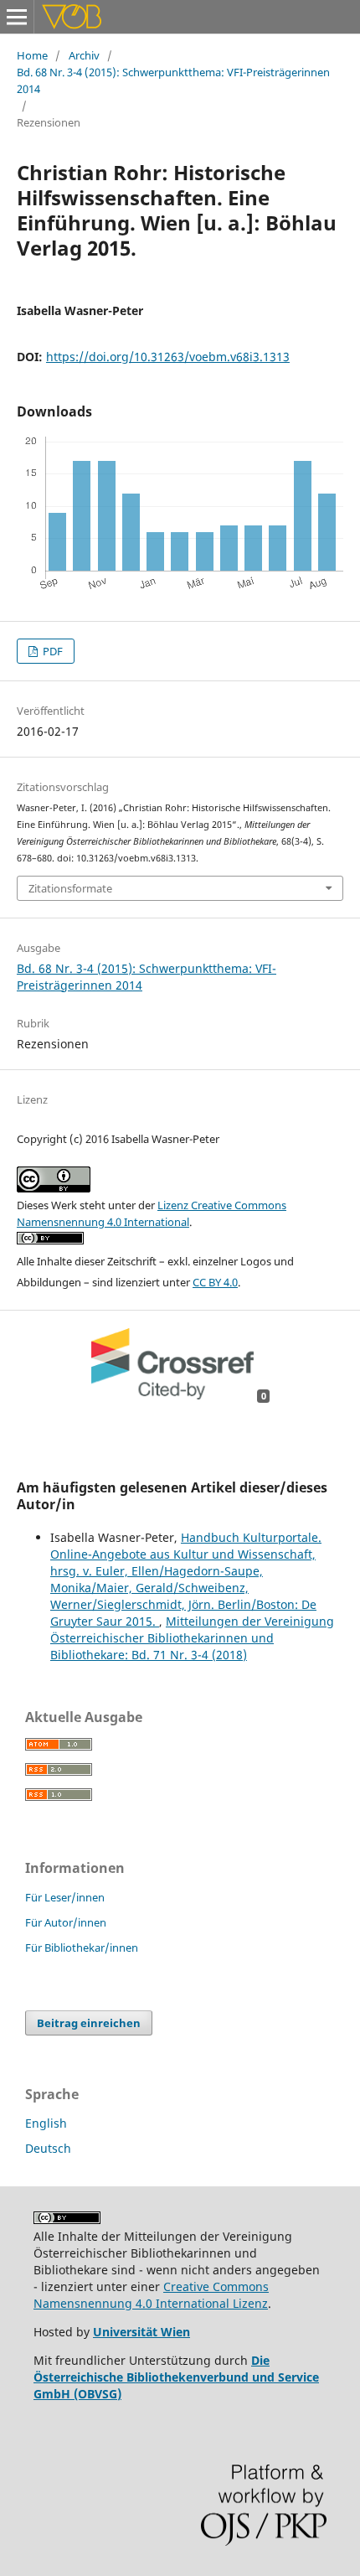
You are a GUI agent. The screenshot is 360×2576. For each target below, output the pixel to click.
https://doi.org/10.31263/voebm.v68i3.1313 (168, 357)
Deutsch (48, 2148)
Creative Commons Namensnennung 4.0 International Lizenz (151, 2295)
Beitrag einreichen (89, 2023)
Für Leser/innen (65, 1897)
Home (32, 55)
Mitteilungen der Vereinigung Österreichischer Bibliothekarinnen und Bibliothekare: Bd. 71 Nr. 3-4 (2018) (192, 1638)
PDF (51, 651)
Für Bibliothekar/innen (82, 1948)
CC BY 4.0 (215, 1282)
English (46, 2123)
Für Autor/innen (66, 1922)
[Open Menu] (17, 17)
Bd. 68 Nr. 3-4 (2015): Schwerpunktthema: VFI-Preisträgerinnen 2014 (173, 80)
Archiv (84, 55)
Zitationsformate (70, 888)
